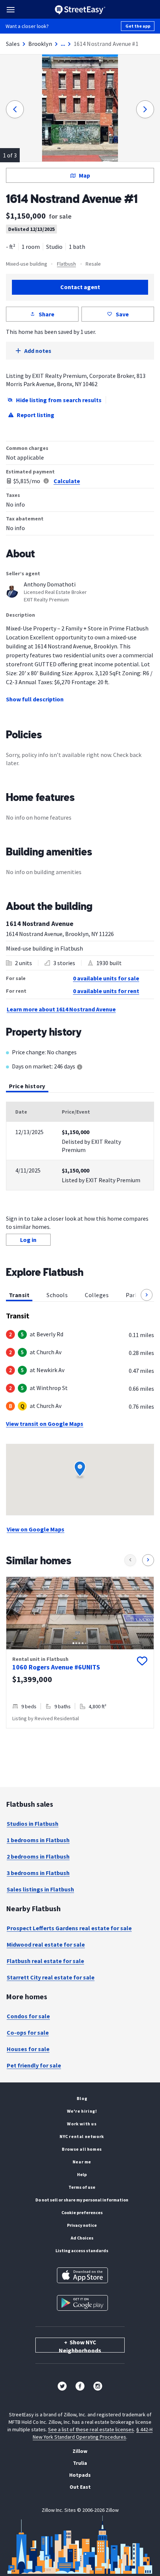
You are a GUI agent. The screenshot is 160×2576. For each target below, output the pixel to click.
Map (84, 175)
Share (47, 314)
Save (122, 314)
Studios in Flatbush (33, 1824)
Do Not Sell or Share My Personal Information (82, 2200)
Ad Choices (82, 2238)
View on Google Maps (36, 1529)
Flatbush (66, 264)
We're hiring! (82, 2111)
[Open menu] (11, 10)
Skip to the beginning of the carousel (80, 1736)
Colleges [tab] (97, 1295)
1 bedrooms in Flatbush (38, 1840)
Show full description (35, 699)
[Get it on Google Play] (82, 2303)
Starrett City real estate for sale (51, 1977)
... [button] (63, 44)
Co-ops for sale (28, 2032)
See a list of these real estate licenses (91, 2429)
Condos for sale (28, 2016)
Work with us (82, 2124)
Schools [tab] (57, 1295)
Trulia (80, 2463)
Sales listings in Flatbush (40, 1889)
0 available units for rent (106, 991)
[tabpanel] (80, 1146)
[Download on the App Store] (82, 2275)
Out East (80, 2487)
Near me (82, 2162)
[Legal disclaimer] (46, 481)
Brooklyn (40, 44)
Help (82, 2174)
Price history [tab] (27, 1086)
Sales (13, 44)
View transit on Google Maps (45, 1424)
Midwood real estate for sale (46, 1944)
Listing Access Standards (82, 2251)
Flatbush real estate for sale (45, 1961)
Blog (82, 2098)
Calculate (67, 481)
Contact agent (80, 287)
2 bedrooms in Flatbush (38, 1856)
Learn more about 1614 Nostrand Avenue (61, 1009)
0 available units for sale (106, 978)
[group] (80, 1652)
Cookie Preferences (82, 2212)
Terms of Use (82, 2187)
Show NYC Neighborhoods (80, 2345)
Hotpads (80, 2475)
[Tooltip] (80, 1068)
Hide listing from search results (59, 400)
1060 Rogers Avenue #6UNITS (56, 1667)
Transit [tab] (19, 1295)
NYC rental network (82, 2136)
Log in (28, 1240)
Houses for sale (28, 2049)
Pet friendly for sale (34, 2065)
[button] (147, 1295)
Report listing (36, 415)
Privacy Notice (82, 2225)
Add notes (38, 351)
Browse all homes (82, 2149)
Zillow (80, 2451)
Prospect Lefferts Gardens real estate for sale (69, 1928)
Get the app (138, 26)
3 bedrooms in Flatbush (38, 1873)
